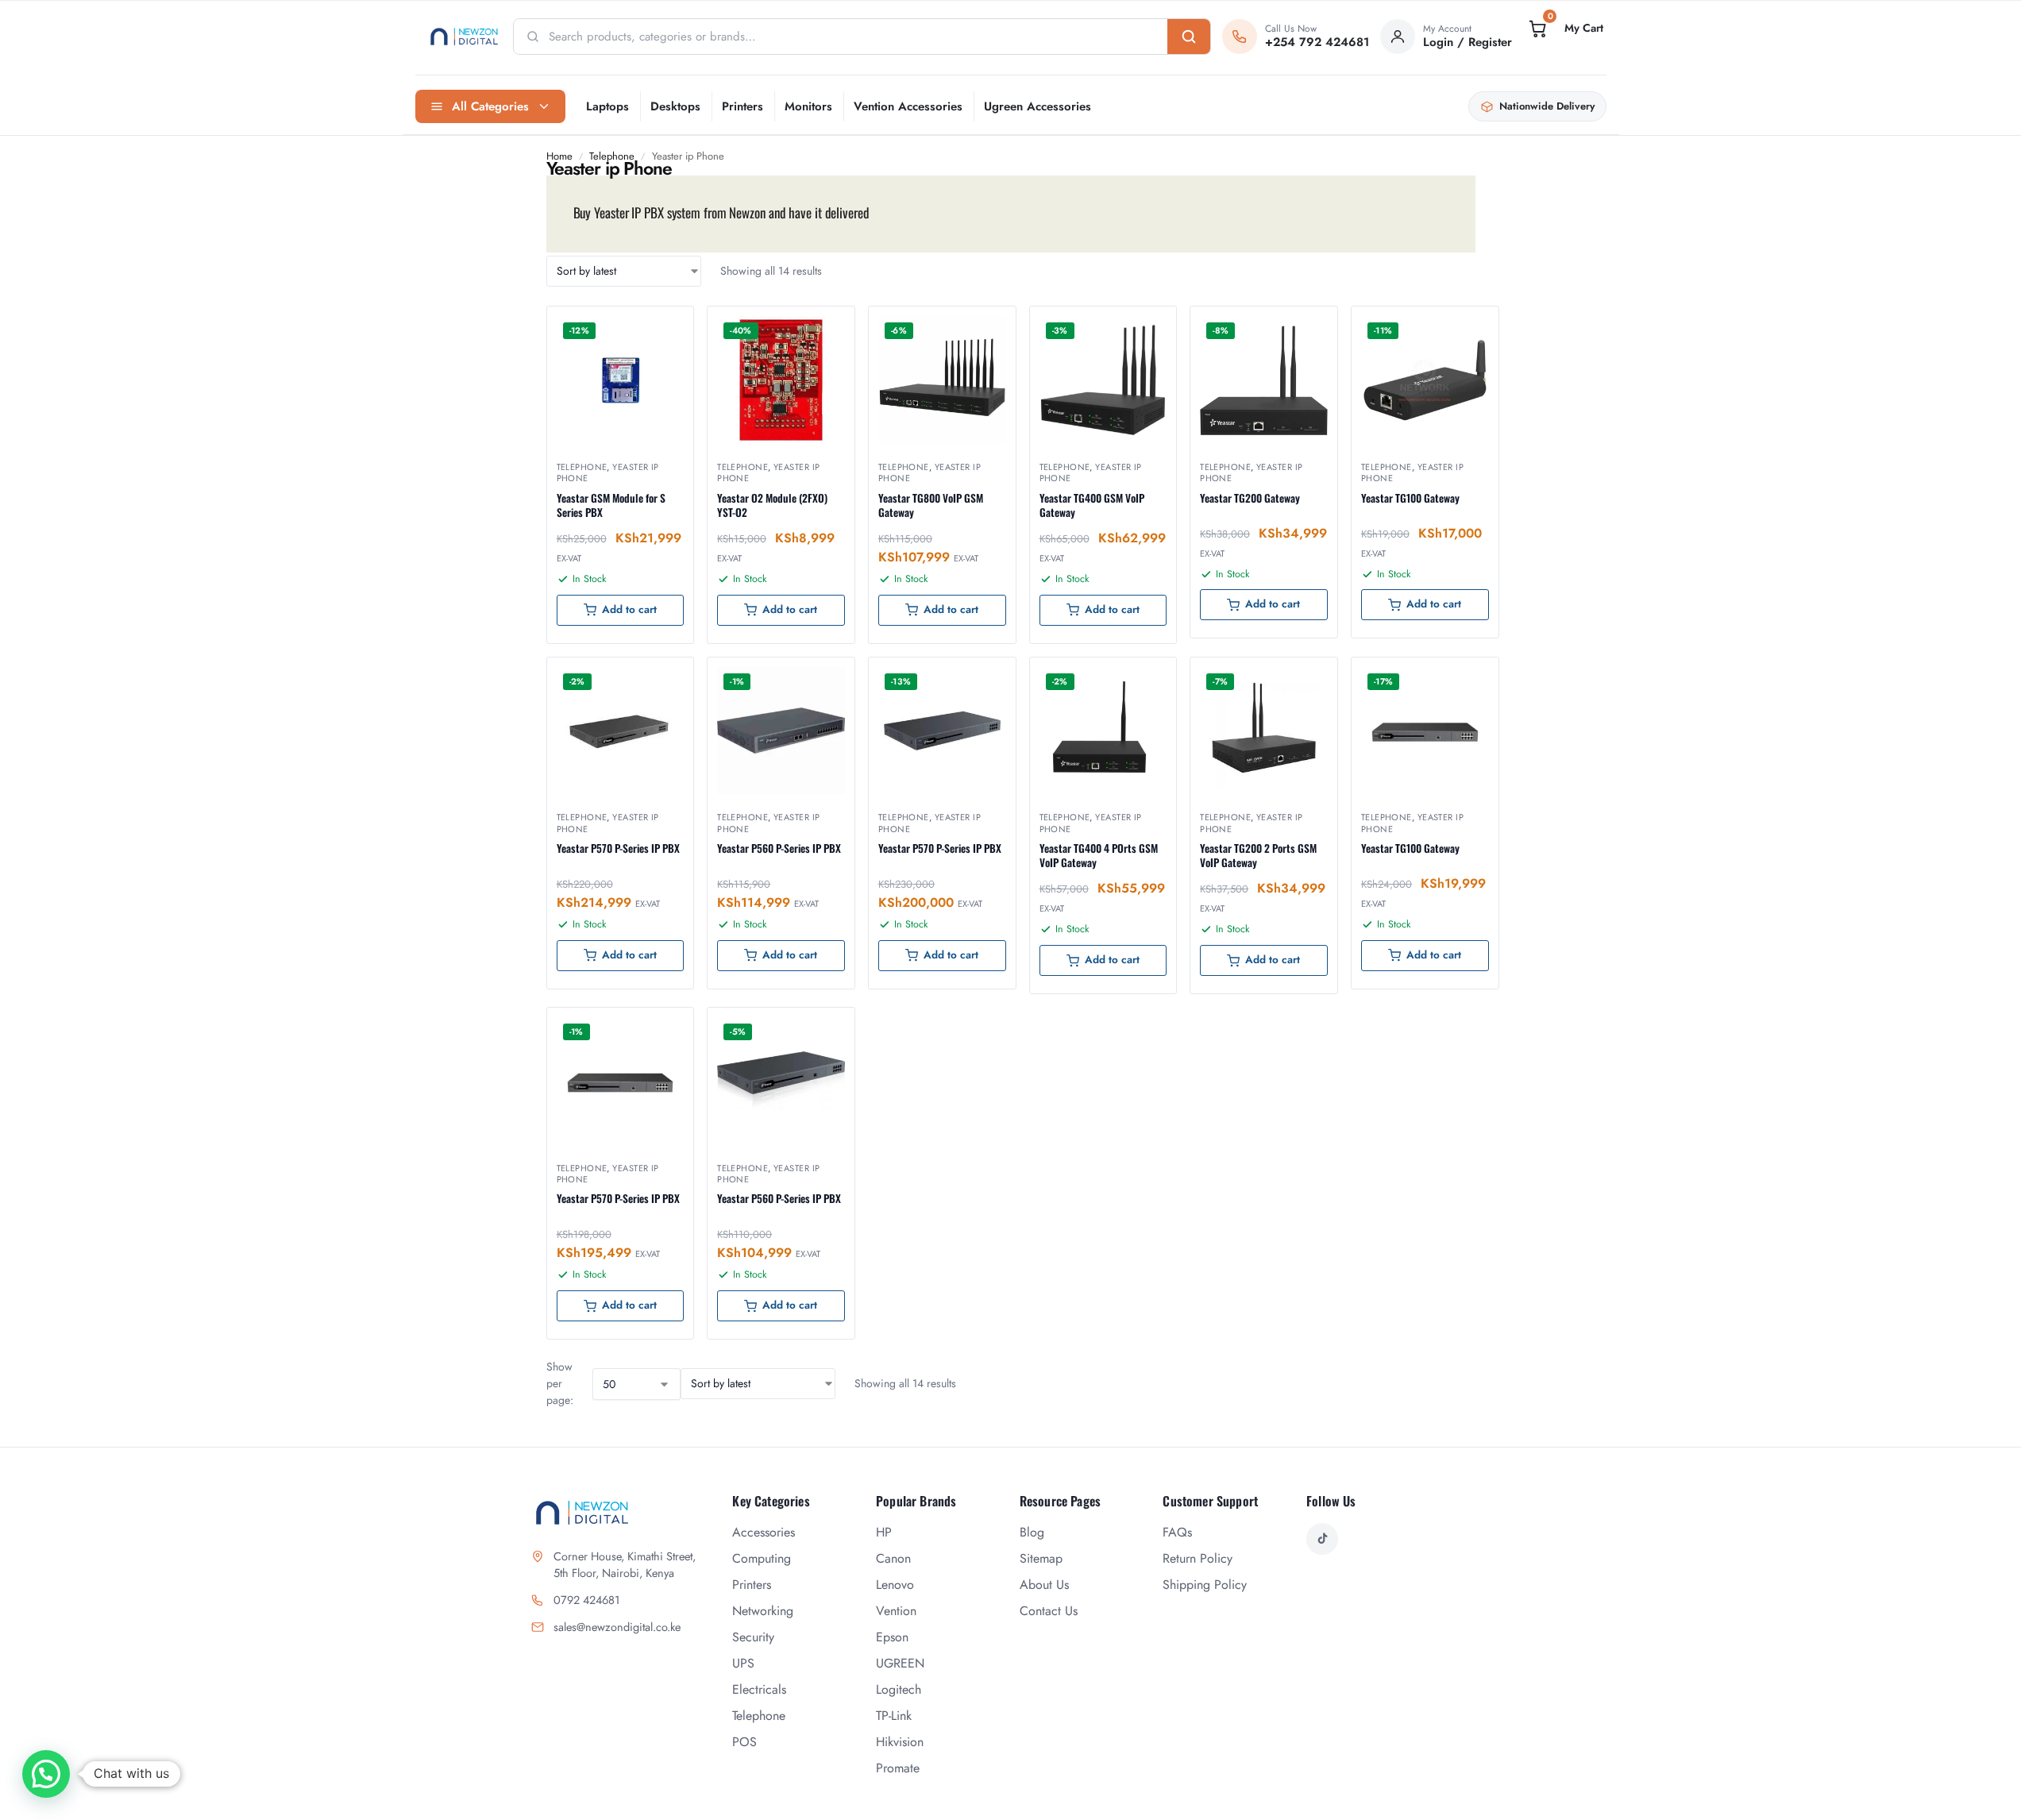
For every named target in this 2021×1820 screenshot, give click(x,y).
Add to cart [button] (629, 609)
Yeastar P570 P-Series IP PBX (618, 848)
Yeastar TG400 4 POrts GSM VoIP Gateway (1099, 855)
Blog (1032, 1532)
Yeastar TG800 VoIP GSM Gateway (931, 505)
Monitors (808, 106)
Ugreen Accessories (1037, 106)
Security (753, 1637)
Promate (898, 1768)
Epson (892, 1637)
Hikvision (900, 1742)
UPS (743, 1663)
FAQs (1177, 1532)
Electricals (759, 1689)
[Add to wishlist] (661, 326)
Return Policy (1198, 1558)
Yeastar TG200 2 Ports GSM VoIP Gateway (1258, 855)
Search (1189, 37)
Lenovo (895, 1585)
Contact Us (1049, 1611)
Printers (742, 106)
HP (884, 1532)
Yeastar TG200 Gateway (1250, 498)
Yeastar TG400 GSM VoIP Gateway (1092, 505)
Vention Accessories (908, 106)
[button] (1564, 29)
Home (559, 156)
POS (744, 1742)
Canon (893, 1558)
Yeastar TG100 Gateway (1410, 498)
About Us (1044, 1585)
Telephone (612, 156)
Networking (763, 1611)
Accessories (764, 1532)
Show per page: (560, 1383)
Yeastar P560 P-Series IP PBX (779, 848)
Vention (896, 1611)
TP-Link (894, 1716)
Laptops (607, 106)
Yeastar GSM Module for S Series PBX (611, 505)
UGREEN (900, 1663)
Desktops (675, 106)
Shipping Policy (1205, 1585)
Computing (762, 1558)
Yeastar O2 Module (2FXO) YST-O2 (772, 505)
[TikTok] (1322, 1539)
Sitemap (1041, 1558)
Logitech (899, 1689)
